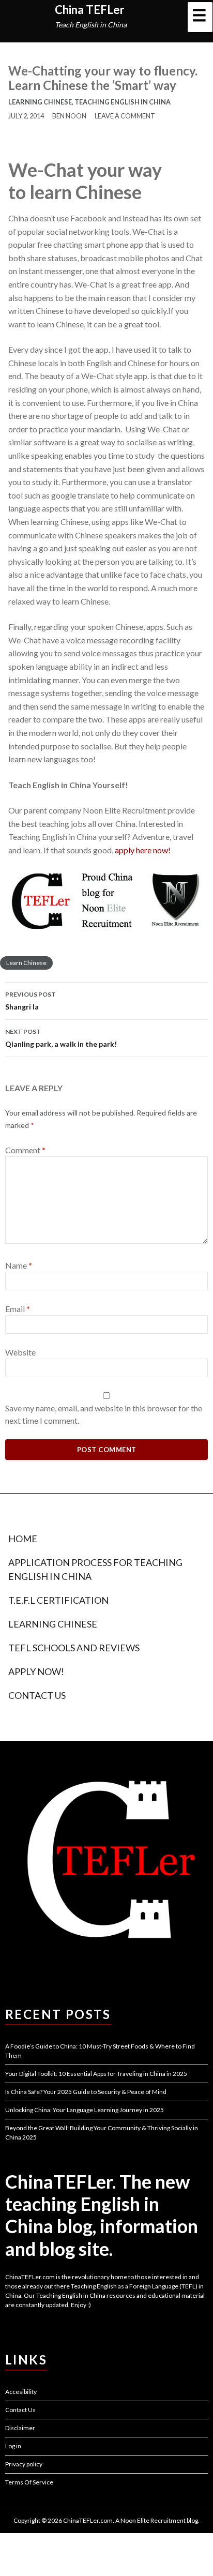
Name (19, 1265)
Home (23, 1539)
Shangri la (31, 1001)
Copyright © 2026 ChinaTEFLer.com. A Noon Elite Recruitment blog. (106, 2520)
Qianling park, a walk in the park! (61, 1038)
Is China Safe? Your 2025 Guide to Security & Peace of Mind (86, 2092)
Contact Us (37, 1695)
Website (20, 1352)
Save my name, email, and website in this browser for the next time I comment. (104, 1414)
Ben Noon (69, 116)
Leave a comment (125, 116)
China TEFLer (90, 10)
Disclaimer (20, 2428)
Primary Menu (200, 17)
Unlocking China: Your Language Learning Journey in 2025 (85, 2110)
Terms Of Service (29, 2482)
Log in (13, 2446)
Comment (25, 1150)
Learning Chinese (40, 102)
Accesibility (21, 2392)
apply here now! (143, 850)
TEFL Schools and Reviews (74, 1648)
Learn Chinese (26, 963)
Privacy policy (24, 2464)
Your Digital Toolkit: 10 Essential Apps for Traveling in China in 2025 (96, 2074)
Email (18, 1309)
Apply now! (36, 1671)
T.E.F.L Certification (58, 1600)
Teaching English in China (123, 102)
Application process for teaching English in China (95, 1569)
